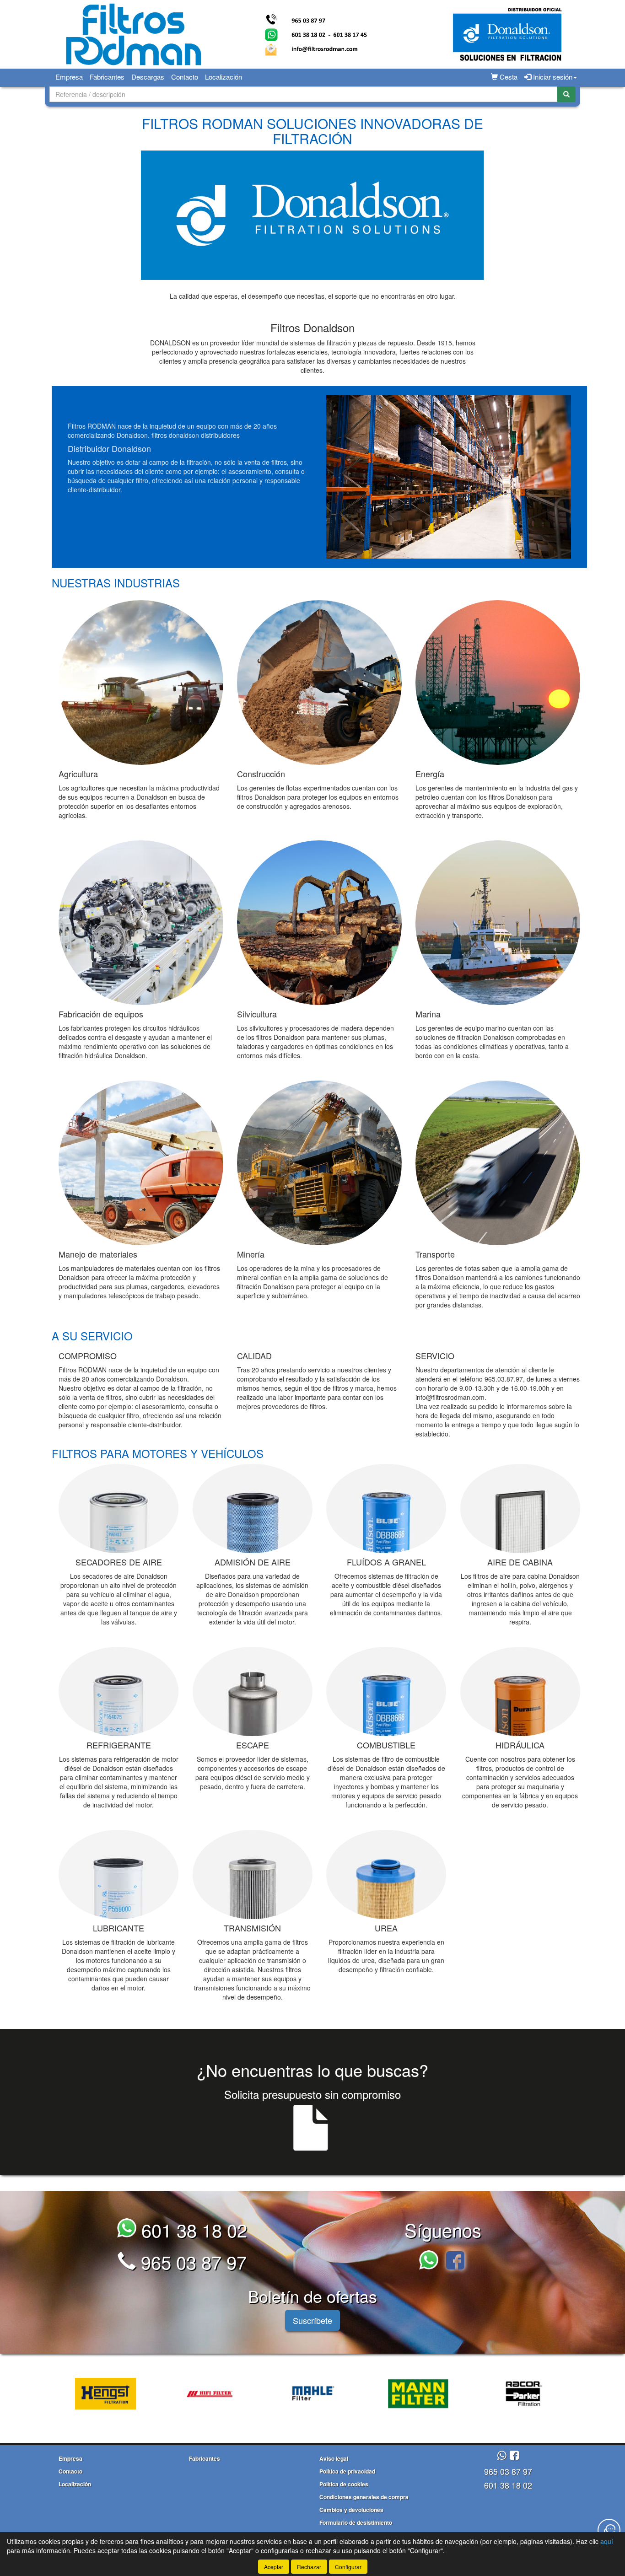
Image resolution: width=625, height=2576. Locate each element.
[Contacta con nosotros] (609, 2530)
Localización (224, 77)
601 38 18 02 (192, 2229)
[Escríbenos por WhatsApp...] (431, 2261)
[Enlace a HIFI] (199, 2394)
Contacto (185, 77)
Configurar (348, 2567)
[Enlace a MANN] (408, 2394)
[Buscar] (566, 94)
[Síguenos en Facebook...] (455, 2261)
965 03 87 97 (191, 2261)
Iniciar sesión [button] (552, 77)
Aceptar (274, 2567)
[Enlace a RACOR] (512, 2394)
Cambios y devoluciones (351, 2510)
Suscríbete (312, 2320)
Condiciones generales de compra (364, 2497)
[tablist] (312, 2393)
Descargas (148, 77)
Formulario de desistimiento (356, 2522)
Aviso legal (334, 2458)
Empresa (69, 77)
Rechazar (309, 2567)
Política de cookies (344, 2484)
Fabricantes (107, 77)
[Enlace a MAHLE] (303, 2394)
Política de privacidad (347, 2471)
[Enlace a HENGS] (95, 2394)
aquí (607, 2541)
